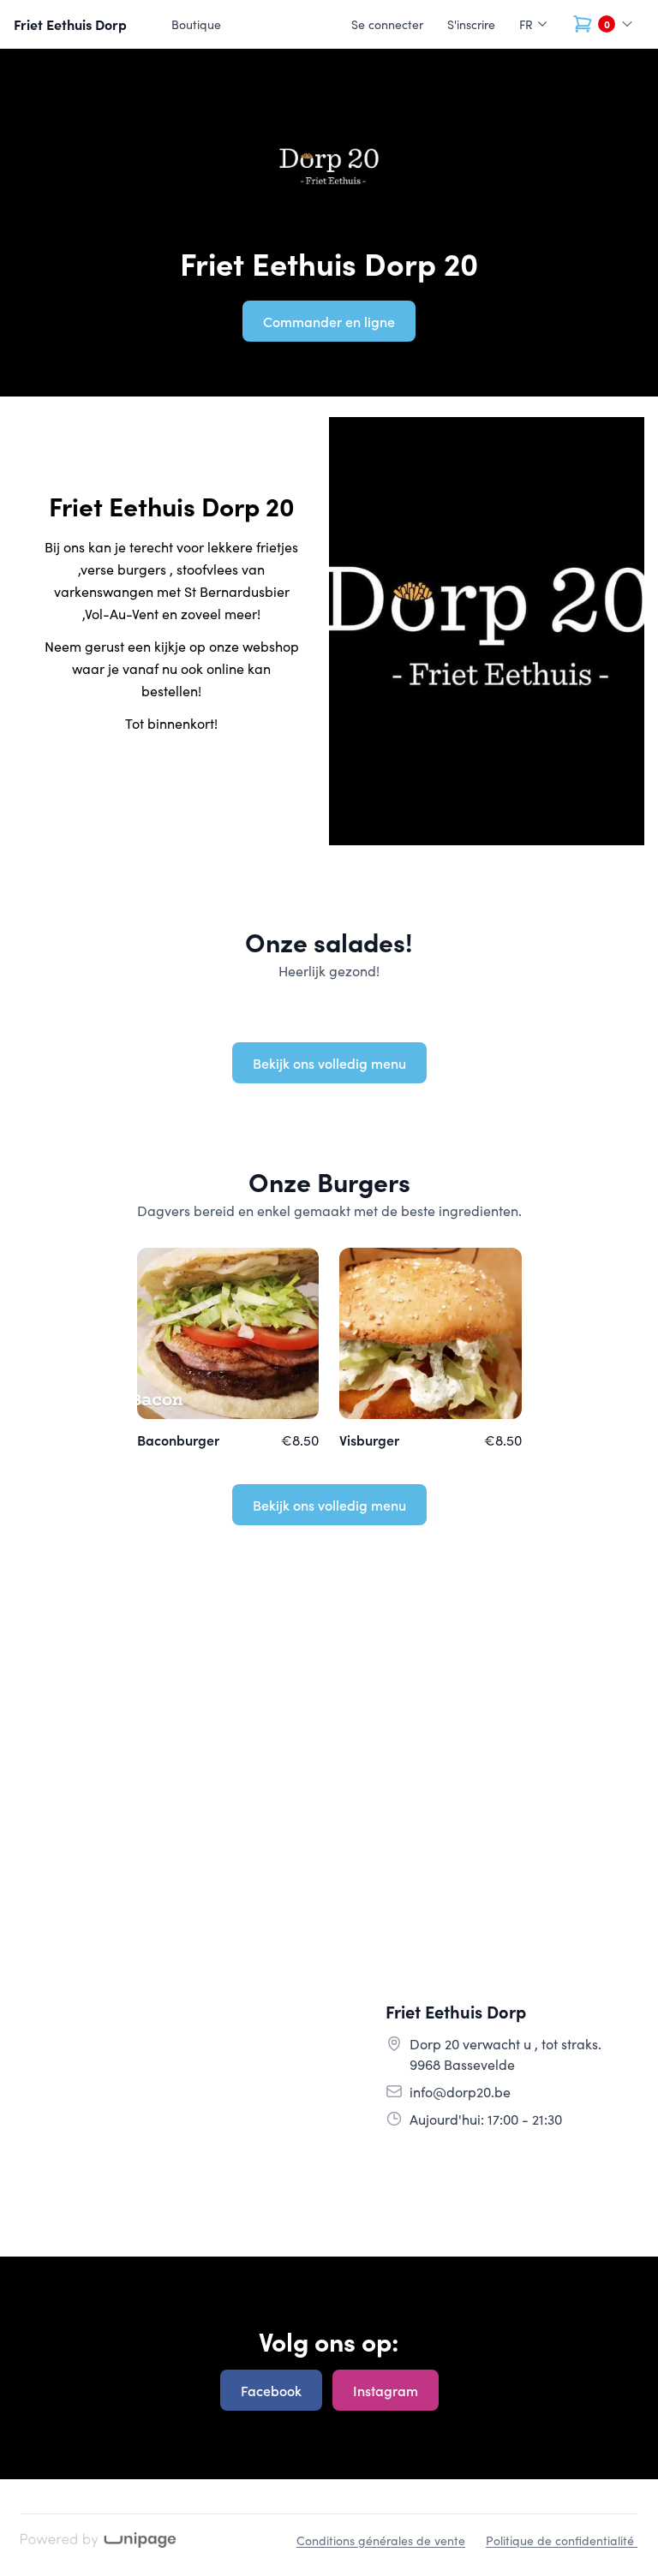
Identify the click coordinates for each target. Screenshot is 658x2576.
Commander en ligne (329, 321)
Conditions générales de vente (381, 2540)
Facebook (271, 2390)
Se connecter (387, 24)
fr (526, 24)
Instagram (386, 2390)
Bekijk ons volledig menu (329, 1063)
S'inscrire (471, 24)
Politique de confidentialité (562, 2540)
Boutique (196, 24)
